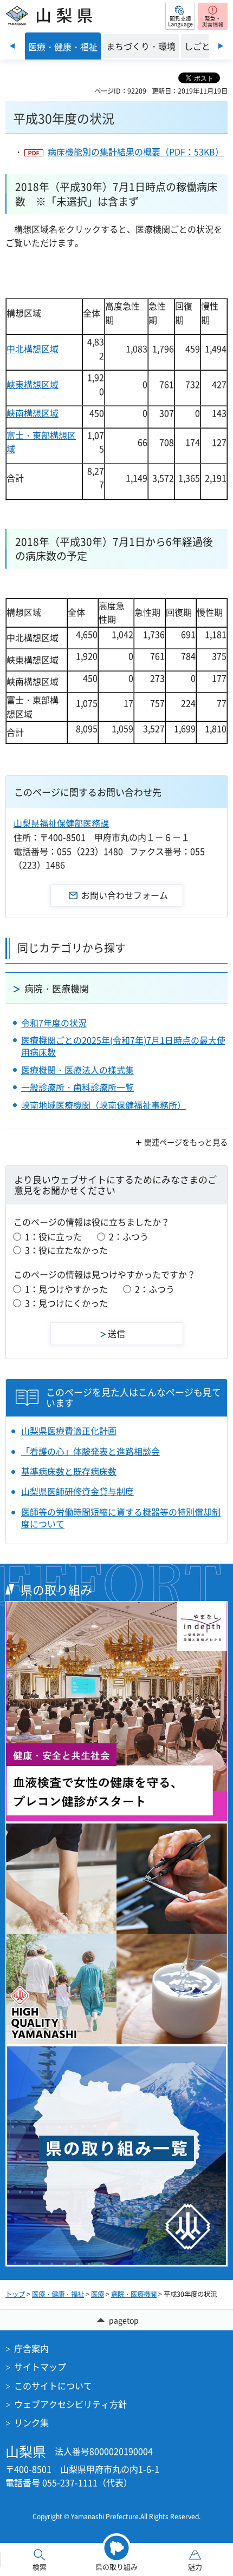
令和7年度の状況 (54, 1023)
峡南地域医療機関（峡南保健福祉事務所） (103, 1105)
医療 (98, 2294)
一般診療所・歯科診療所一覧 (77, 1087)
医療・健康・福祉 (58, 2294)
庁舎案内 (31, 2348)
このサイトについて (53, 2386)
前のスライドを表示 (12, 46)
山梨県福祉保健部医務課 (61, 823)
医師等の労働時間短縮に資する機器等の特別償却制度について (121, 1518)
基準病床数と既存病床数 (69, 1471)
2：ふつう (129, 1236)
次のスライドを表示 (221, 46)
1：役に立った (53, 1236)
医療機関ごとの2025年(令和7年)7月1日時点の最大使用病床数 (123, 1046)
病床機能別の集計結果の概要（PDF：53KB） (136, 151)
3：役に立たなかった (66, 1250)
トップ (15, 2294)
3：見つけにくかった (66, 1303)
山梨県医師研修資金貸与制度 (77, 1491)
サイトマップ (40, 2367)
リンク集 (31, 2422)
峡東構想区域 (33, 384)
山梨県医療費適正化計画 (69, 1431)
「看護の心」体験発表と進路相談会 (90, 1451)
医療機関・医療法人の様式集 (77, 1070)
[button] (180, 16)
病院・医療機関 (57, 988)
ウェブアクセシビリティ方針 (70, 2404)
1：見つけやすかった (66, 1289)
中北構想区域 (33, 348)
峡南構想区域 (33, 413)
